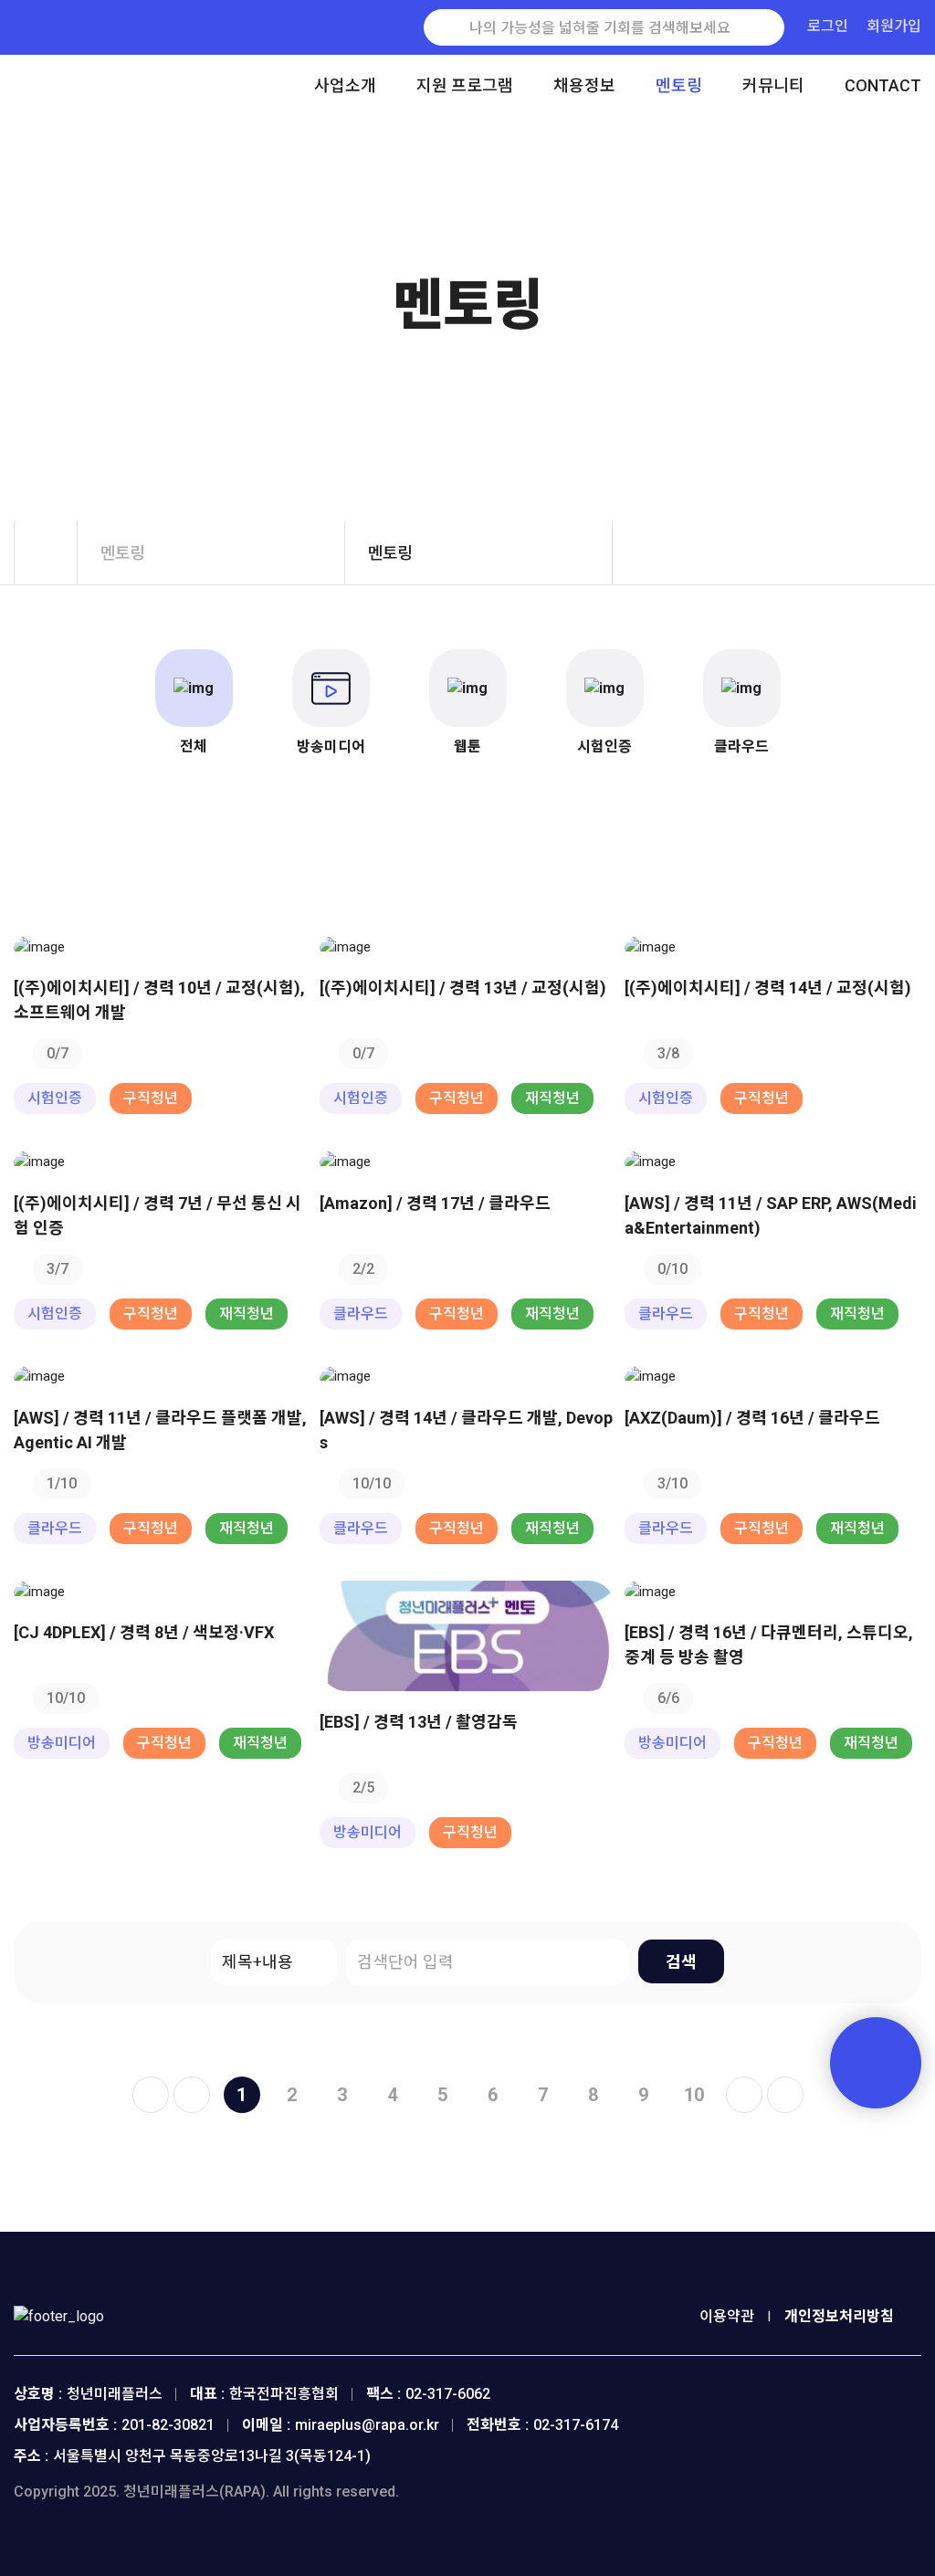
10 (694, 2095)
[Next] (744, 2095)
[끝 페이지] (785, 2095)
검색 (681, 1962)
